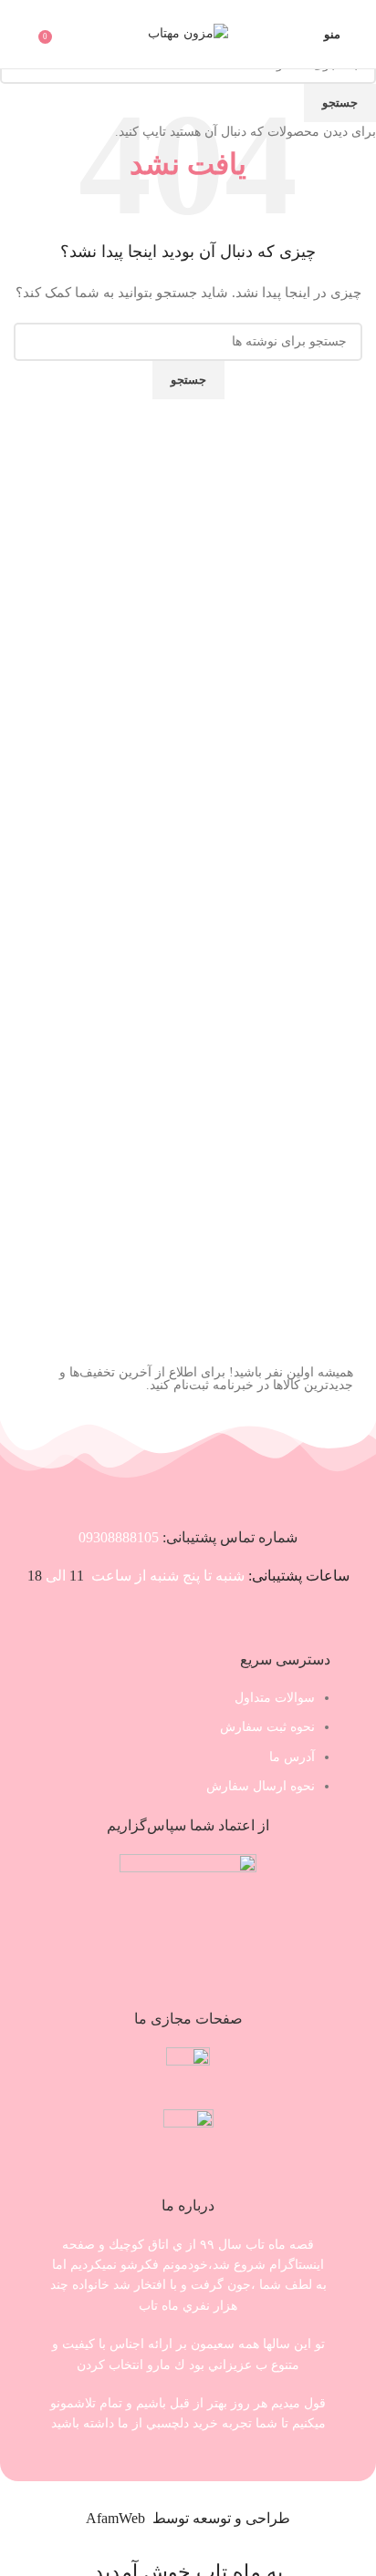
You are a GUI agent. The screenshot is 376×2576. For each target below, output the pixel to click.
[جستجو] (298, 35)
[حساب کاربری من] (21, 35)
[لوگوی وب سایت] (188, 33)
